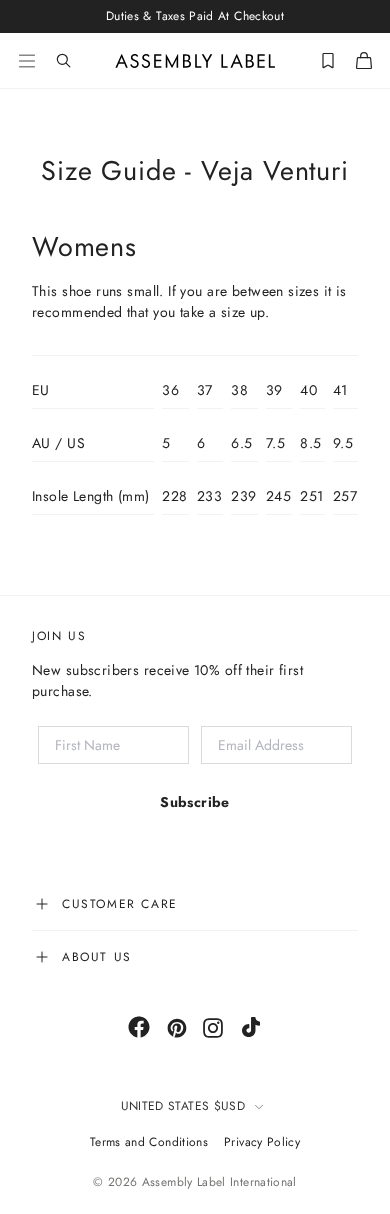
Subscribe (195, 802)
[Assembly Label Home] (195, 61)
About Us (97, 957)
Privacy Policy (262, 1142)
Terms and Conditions (149, 1142)
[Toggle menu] (27, 61)
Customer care (120, 904)
